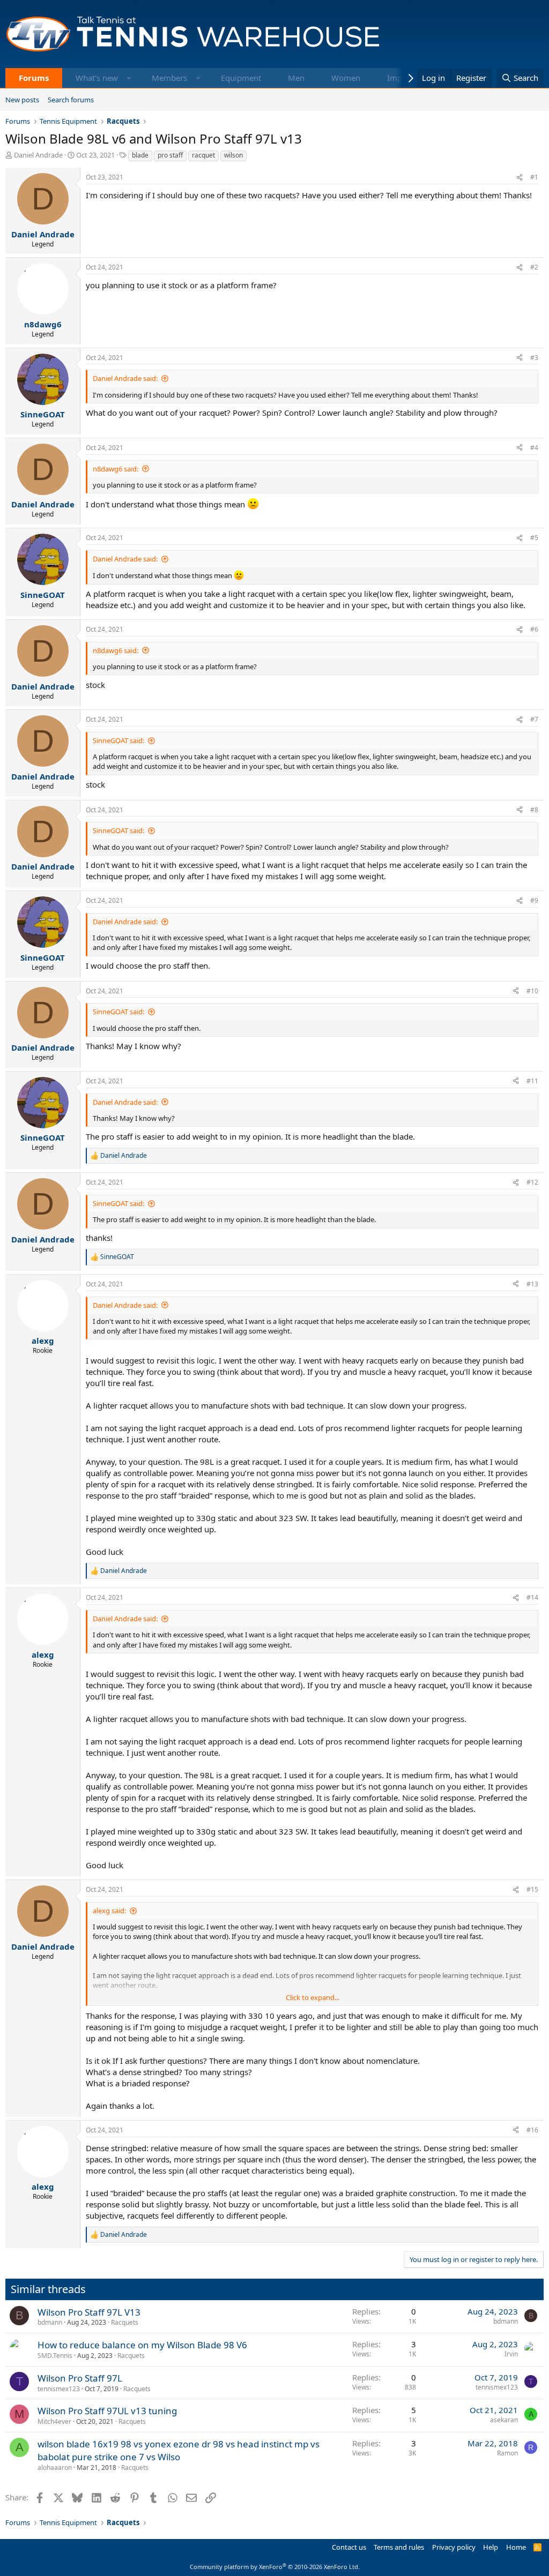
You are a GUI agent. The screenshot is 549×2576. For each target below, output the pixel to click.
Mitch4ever (54, 2421)
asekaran (504, 2420)
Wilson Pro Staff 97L (80, 2378)
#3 (534, 358)
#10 (532, 991)
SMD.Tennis (55, 2356)
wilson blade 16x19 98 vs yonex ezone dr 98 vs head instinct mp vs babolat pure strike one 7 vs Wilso (179, 2450)
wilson (233, 155)
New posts (22, 100)
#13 (532, 1284)
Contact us (349, 2547)
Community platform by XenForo (275, 2567)
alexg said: (109, 1911)
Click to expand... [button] (313, 1997)
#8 (534, 810)
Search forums (71, 100)
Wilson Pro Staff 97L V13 (89, 2312)
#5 (534, 538)
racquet (203, 155)
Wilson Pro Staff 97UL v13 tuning (107, 2411)
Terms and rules (399, 2547)
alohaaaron (55, 2468)
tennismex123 (59, 2389)
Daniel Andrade (38, 155)
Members (169, 78)
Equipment (241, 78)
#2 (534, 267)
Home (516, 2547)
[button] (129, 78)
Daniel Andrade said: (125, 378)
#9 (534, 900)
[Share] (520, 178)
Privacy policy (454, 2547)
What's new (97, 78)
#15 (532, 1889)
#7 (534, 719)
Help (491, 2547)
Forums (34, 78)
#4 (534, 448)
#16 (532, 2130)
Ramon (507, 2453)
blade (140, 155)
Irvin (511, 2354)
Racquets (125, 2322)
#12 (532, 1182)
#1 (534, 177)
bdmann (50, 2322)
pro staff (170, 155)
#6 (534, 629)
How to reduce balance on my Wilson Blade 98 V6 (142, 2345)
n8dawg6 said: (116, 469)
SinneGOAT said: (118, 740)
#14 (532, 1597)
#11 (532, 1081)
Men (296, 78)
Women (346, 78)
